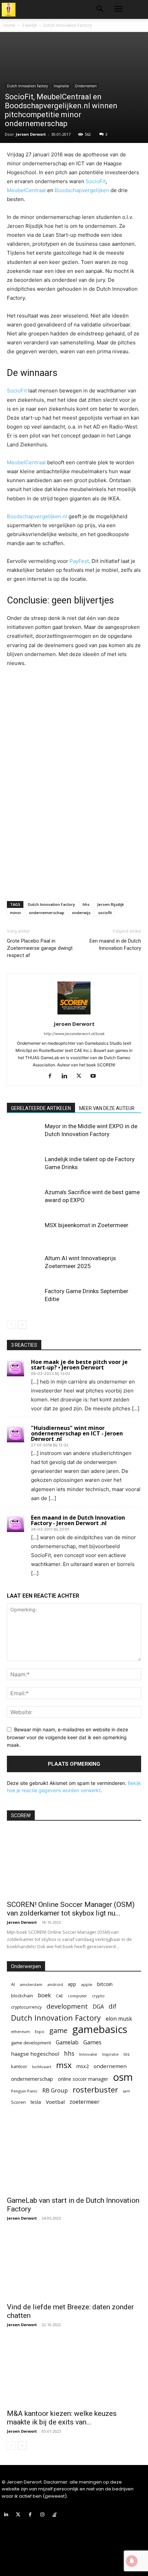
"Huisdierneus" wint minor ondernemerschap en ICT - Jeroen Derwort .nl (77, 1433)
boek (44, 1995)
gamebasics (100, 2029)
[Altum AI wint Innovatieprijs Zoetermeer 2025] (24, 1266)
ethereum (20, 2031)
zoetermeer (84, 2102)
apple (87, 1984)
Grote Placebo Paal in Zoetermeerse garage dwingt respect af (40, 948)
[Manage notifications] (132, 2561)
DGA (98, 2007)
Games (92, 2042)
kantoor (19, 2066)
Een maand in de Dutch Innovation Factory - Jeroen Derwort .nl (78, 1520)
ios (127, 2054)
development (67, 2006)
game (58, 2030)
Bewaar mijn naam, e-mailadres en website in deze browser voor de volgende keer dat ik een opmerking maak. (67, 1737)
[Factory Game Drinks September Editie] (24, 1299)
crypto (98, 1996)
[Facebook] (52, 1076)
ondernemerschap (47, 913)
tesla (36, 2102)
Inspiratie (61, 86)
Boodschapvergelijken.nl (37, 516)
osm (123, 2077)
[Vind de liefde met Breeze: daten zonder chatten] (74, 2265)
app (72, 1984)
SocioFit (96, 181)
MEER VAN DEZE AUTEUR (107, 1108)
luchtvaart (42, 2067)
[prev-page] (11, 1325)
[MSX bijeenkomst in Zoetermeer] (24, 1233)
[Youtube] (96, 1076)
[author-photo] (74, 1014)
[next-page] (22, 1325)
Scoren (18, 2102)
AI (13, 1984)
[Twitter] (81, 1076)
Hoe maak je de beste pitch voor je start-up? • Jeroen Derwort (79, 1365)
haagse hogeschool (35, 2054)
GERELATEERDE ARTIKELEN (41, 1108)
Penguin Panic (24, 2091)
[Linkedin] (67, 1076)
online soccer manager (83, 2079)
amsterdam (31, 1984)
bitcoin (105, 1984)
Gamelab (67, 2042)
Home (9, 25)
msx (64, 2065)
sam (126, 2091)
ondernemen (110, 2066)
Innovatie (88, 2054)
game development (31, 2043)
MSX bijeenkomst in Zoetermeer (87, 1225)
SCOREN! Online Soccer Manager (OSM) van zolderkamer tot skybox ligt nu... (71, 1909)
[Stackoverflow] (55, 2515)
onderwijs (81, 913)
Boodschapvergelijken (82, 190)
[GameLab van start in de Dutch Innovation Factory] (74, 2159)
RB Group (55, 2090)
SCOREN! (21, 1816)
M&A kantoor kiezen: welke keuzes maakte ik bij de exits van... (62, 2418)
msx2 (83, 2066)
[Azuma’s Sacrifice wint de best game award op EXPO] (24, 1200)
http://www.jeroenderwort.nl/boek (74, 1034)
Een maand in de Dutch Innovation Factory (115, 945)
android (55, 1984)
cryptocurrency (26, 2007)
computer (77, 1996)
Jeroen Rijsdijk (110, 904)
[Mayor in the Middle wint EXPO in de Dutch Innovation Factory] (24, 1134)
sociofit (105, 913)
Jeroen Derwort (31, 134)
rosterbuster (95, 2090)
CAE (59, 1996)
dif (113, 2006)
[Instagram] (43, 2515)
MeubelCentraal (26, 190)
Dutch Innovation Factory (68, 25)
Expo (40, 2031)
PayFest (79, 561)
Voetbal (55, 2102)
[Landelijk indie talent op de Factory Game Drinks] (24, 1167)
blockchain (22, 1996)
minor (16, 913)
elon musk (119, 2019)
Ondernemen (86, 86)
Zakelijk (29, 25)
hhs (86, 904)
